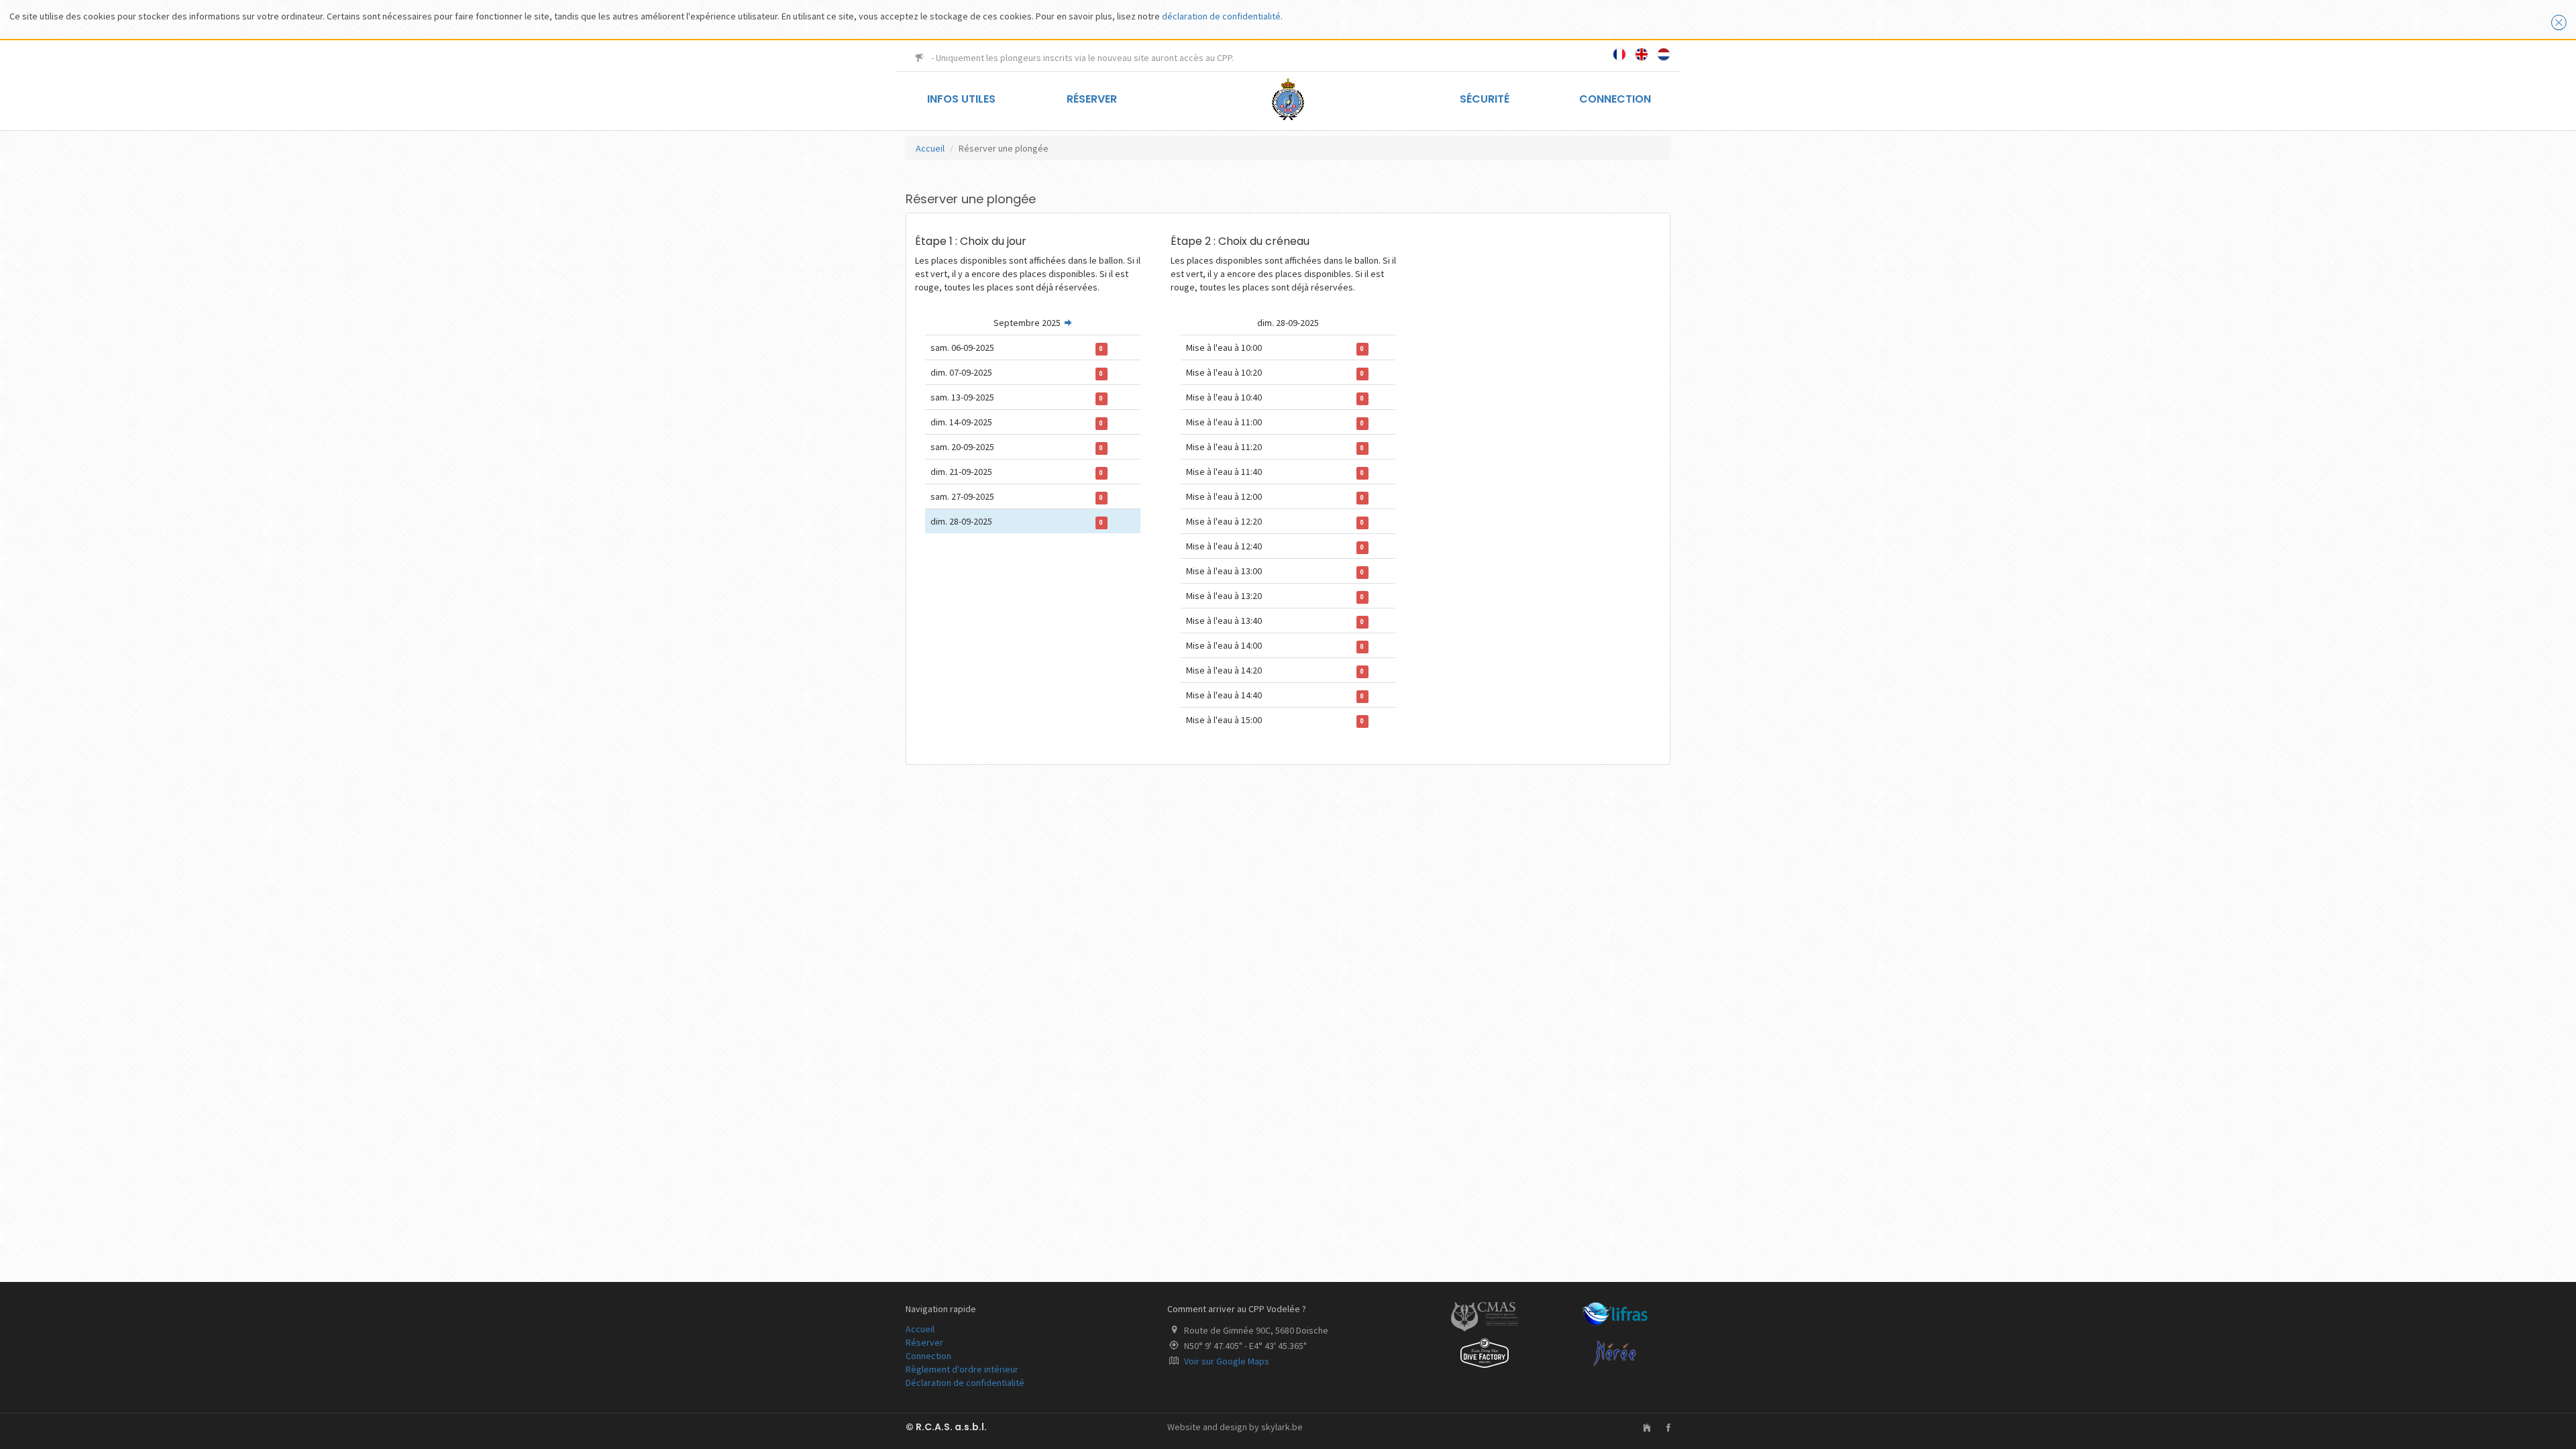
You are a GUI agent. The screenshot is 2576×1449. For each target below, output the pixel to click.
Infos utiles (961, 99)
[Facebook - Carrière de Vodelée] (1662, 1428)
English (1642, 54)
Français (1619, 54)
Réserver (1092, 99)
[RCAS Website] (1640, 1428)
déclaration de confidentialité (1221, 16)
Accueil (930, 148)
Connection (1615, 99)
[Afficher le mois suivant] (1068, 323)
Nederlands (1664, 54)
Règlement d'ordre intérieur (962, 1369)
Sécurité (1485, 99)
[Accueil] (1288, 98)
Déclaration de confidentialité (965, 1383)
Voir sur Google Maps (1227, 1361)
